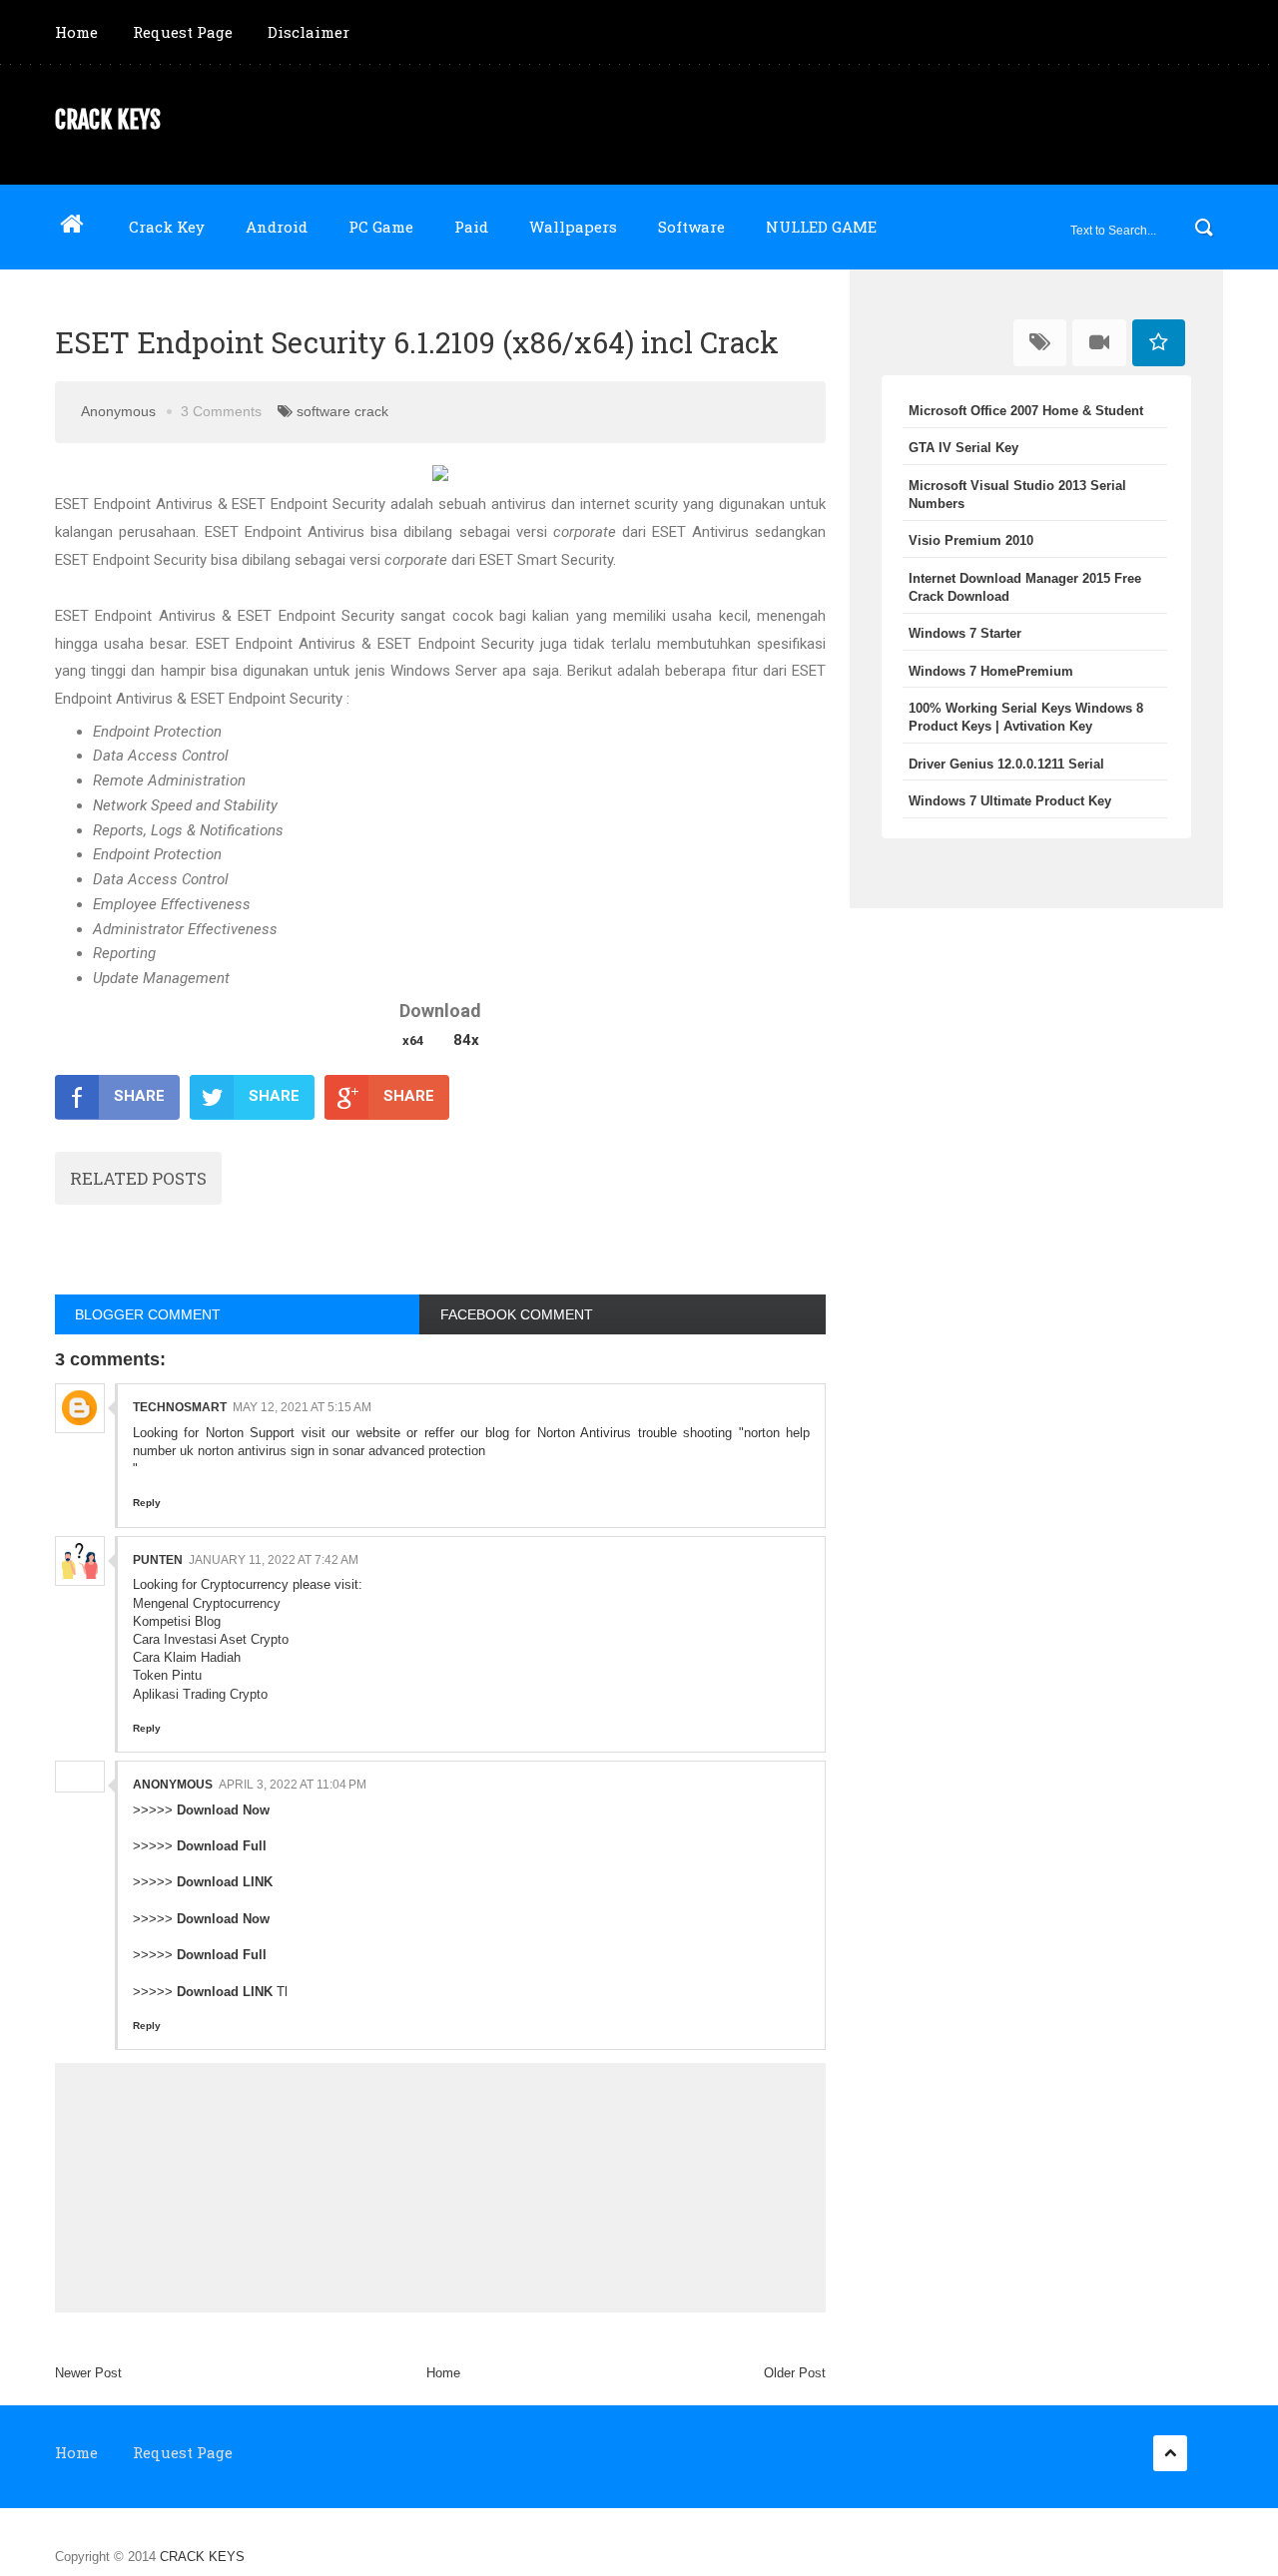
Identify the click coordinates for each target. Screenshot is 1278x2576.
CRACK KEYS (108, 120)
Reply (147, 1503)
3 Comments (221, 411)
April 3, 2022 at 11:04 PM (293, 1785)
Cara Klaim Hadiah (187, 1657)
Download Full (222, 1846)
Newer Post (88, 2373)
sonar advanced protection (409, 1451)
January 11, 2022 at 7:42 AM (274, 1560)
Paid (471, 227)
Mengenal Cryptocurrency (207, 1603)
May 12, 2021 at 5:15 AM (302, 1407)
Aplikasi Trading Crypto (200, 1694)
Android (277, 227)
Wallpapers (573, 227)
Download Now (223, 1810)
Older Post (795, 2373)
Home (76, 32)
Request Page (183, 32)
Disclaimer (309, 32)
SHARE (139, 1096)
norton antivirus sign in (263, 1451)
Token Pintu (167, 1675)
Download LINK (225, 1882)
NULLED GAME (821, 227)
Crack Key (167, 227)
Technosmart (180, 1407)
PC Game (381, 227)
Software (691, 227)
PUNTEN (158, 1560)
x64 (413, 1040)
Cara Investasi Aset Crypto (211, 1639)
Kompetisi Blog (177, 1621)
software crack (342, 411)
